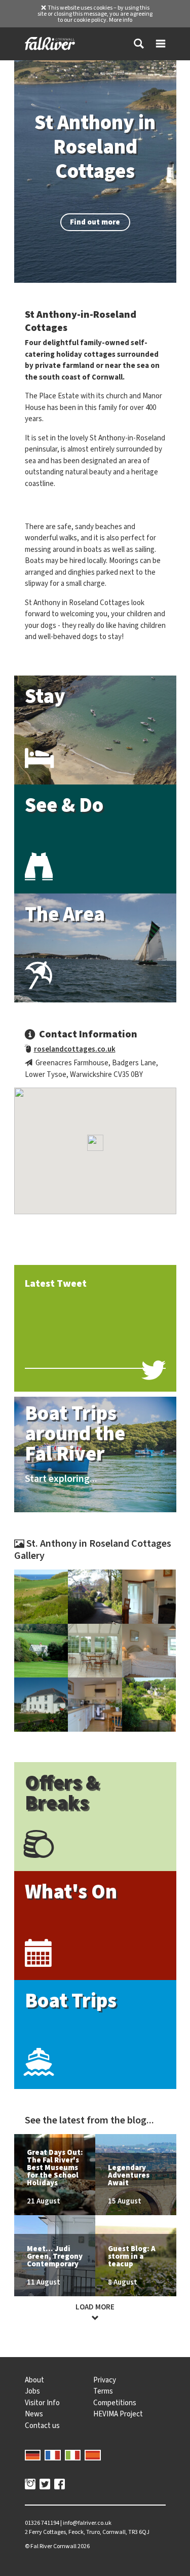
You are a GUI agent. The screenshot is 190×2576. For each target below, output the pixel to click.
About (34, 2380)
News (34, 2414)
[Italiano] (73, 2454)
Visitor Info (42, 2403)
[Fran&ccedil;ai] (53, 2454)
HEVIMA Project (118, 2414)
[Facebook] (60, 2485)
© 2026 (57, 2546)
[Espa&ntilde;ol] (93, 2454)
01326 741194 (42, 2523)
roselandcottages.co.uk (75, 1049)
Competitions (115, 2403)
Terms (103, 2391)
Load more (95, 2307)
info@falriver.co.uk (87, 2523)
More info (121, 20)
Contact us (42, 2425)
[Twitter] (45, 2485)
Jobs (32, 2391)
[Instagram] (30, 2485)
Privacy (105, 2380)
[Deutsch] (33, 2454)
